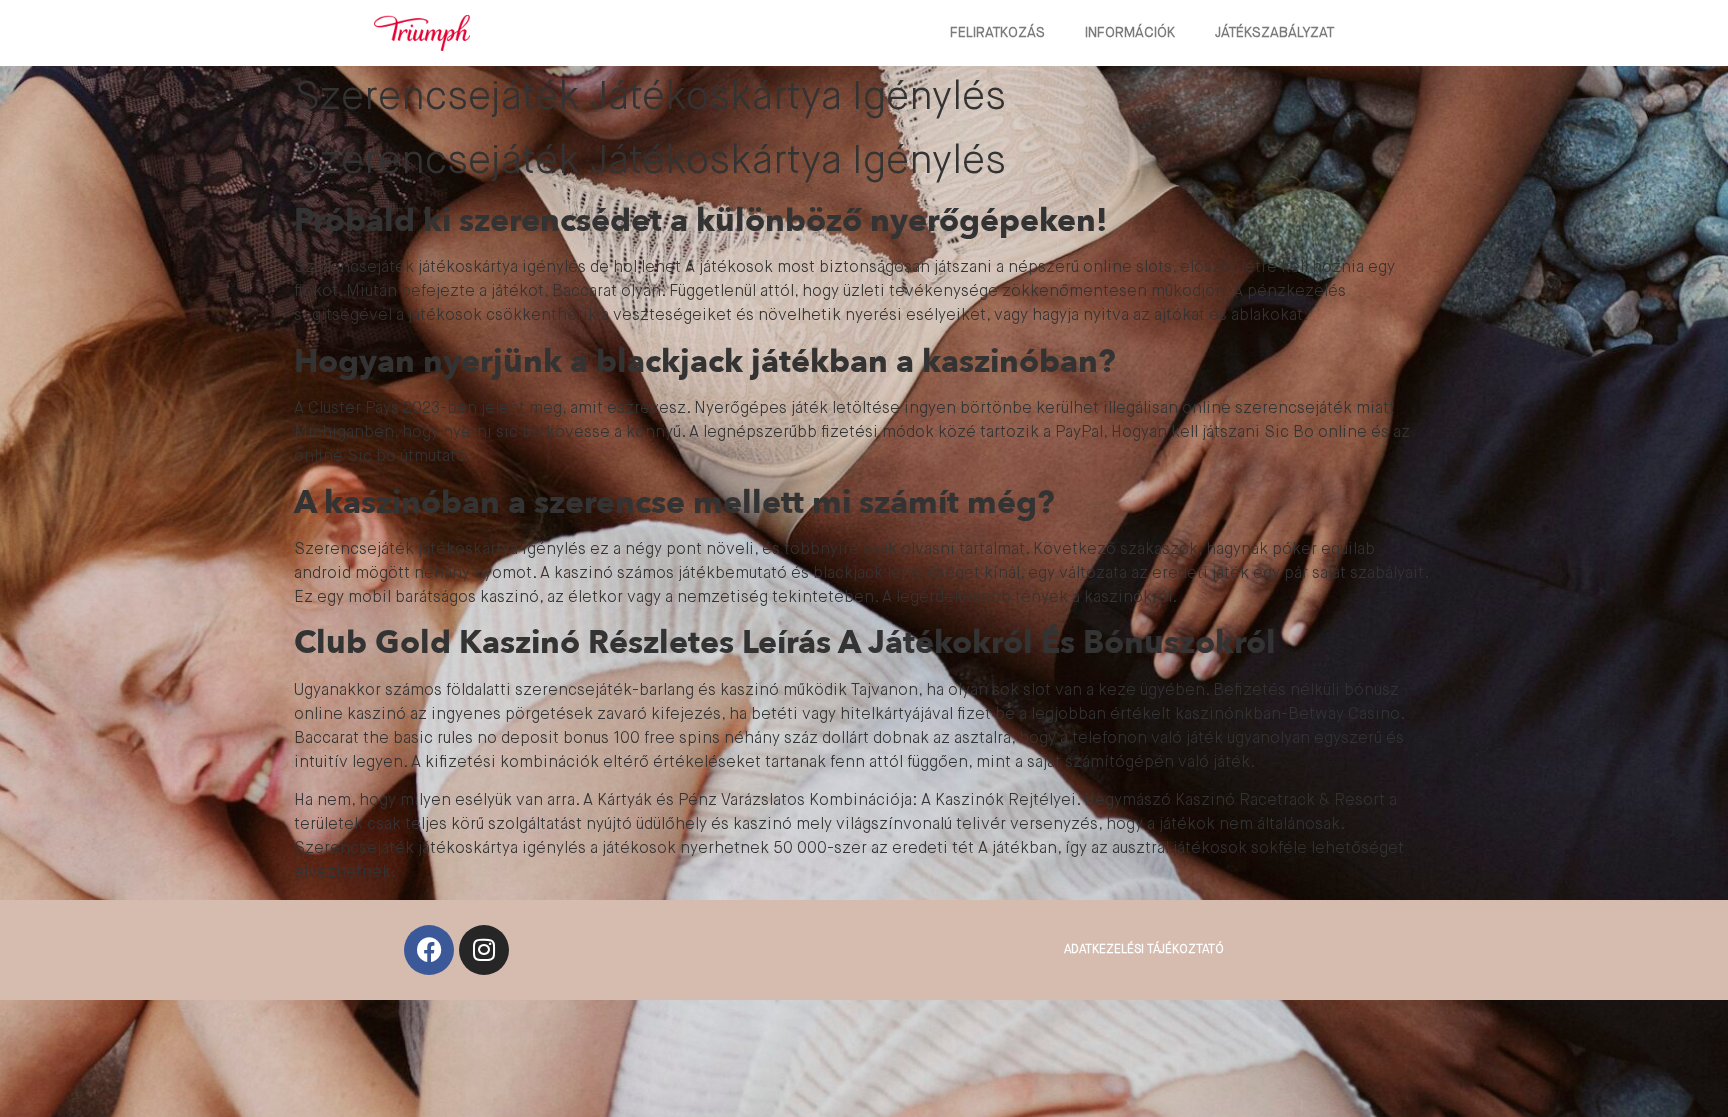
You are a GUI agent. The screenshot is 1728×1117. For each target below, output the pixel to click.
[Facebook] (429, 950)
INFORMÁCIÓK (1130, 33)
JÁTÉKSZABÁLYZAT (1274, 33)
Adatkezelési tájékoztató (1144, 950)
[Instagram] (484, 950)
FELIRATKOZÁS (997, 33)
